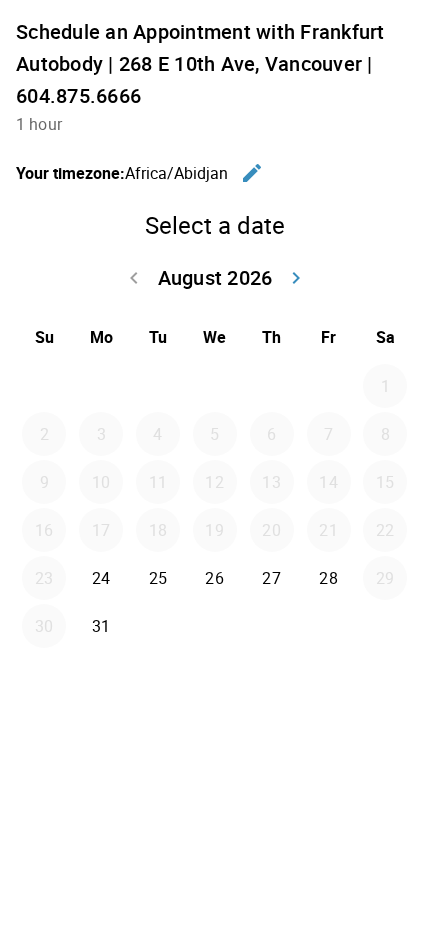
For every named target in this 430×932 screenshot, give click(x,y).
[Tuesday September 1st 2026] (158, 626)
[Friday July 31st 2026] (329, 386)
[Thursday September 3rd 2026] (272, 626)
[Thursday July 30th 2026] (272, 386)
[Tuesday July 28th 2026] (158, 386)
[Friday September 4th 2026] (329, 626)
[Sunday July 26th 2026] (44, 386)
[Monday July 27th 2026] (101, 386)
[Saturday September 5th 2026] (385, 626)
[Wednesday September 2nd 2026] (215, 626)
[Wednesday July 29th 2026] (215, 386)
